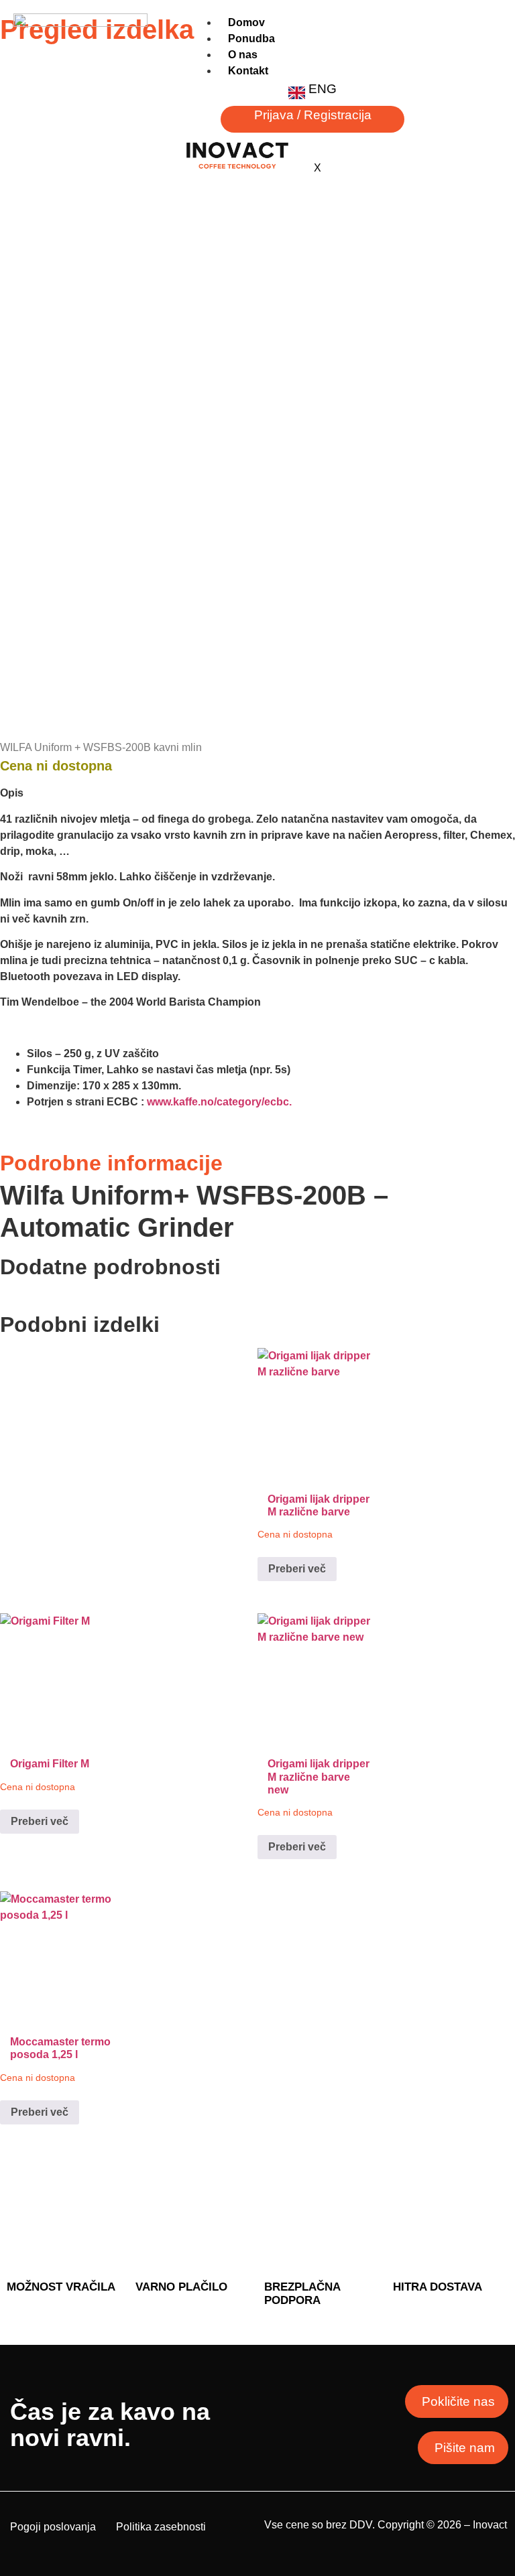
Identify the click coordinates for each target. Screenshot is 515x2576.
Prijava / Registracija (313, 115)
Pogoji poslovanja (53, 2527)
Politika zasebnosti (161, 2527)
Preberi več (297, 1569)
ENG (323, 89)
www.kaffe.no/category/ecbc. (219, 1102)
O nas (243, 55)
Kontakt (248, 71)
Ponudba (251, 39)
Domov (246, 22)
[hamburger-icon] (487, 33)
